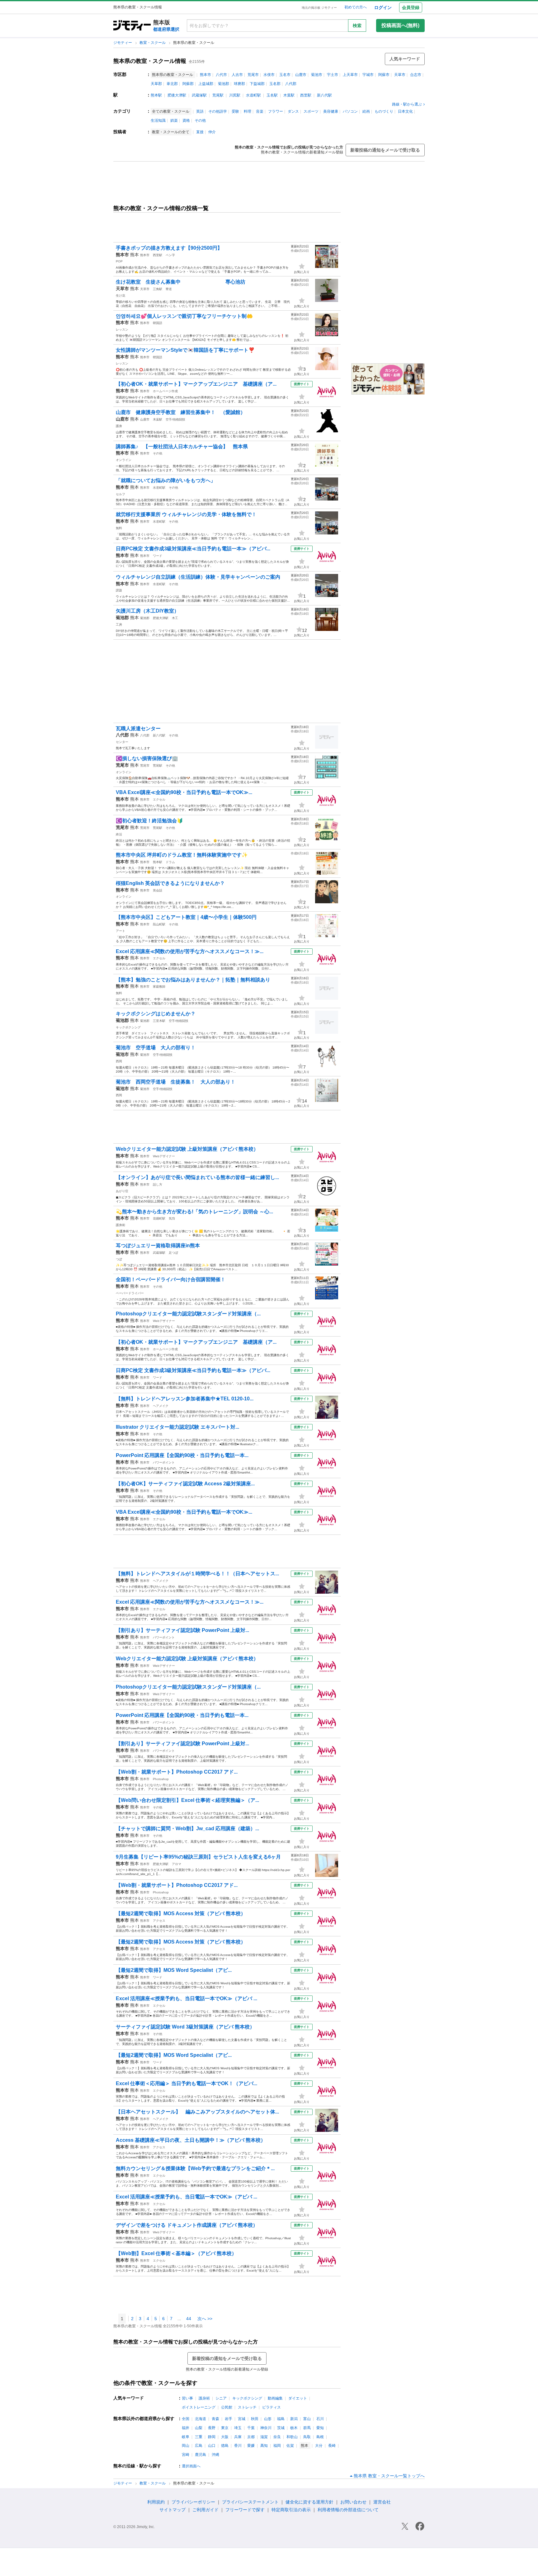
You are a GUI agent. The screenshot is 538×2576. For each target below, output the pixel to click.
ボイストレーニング (199, 2407)
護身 (119, 426)
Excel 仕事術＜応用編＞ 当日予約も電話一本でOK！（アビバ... (186, 2083)
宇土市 (333, 75)
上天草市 (350, 75)
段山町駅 (159, 924)
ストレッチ (247, 2407)
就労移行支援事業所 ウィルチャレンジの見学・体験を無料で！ (186, 514)
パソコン (350, 111)
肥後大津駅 (177, 95)
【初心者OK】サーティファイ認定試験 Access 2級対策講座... (185, 1484)
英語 (200, 111)
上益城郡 (206, 84)
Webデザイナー (164, 1156)
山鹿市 (301, 75)
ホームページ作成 (165, 391)
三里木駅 (159, 1021)
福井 (186, 2428)
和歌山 (292, 2437)
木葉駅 (289, 95)
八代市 (221, 75)
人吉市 (237, 75)
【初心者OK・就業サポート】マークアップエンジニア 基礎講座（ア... (196, 384)
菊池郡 (224, 84)
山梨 (199, 2428)
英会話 (158, 890)
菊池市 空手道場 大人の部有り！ (156, 1048)
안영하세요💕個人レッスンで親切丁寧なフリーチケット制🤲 (184, 316)
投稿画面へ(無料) (400, 25)
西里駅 (306, 95)
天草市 (400, 75)
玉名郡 (275, 84)
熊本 (134, 255)
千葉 (251, 2428)
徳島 (225, 2446)
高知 (264, 2446)
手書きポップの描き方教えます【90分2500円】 (169, 248)
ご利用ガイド (205, 2510)
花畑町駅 (159, 1218)
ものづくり (384, 111)
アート (120, 931)
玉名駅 (272, 95)
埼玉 (238, 2428)
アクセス (159, 1921)
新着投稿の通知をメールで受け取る (385, 150)
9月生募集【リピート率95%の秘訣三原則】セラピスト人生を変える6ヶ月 (198, 1857)
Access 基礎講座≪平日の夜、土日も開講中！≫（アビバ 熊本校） (191, 2140)
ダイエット (298, 2398)
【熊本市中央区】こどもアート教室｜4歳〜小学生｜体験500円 (186, 917)
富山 (307, 2419)
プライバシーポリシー (193, 2502)
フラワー (276, 111)
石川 (320, 2419)
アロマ (177, 1864)
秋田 (255, 2419)
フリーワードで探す (245, 2510)
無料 (119, 528)
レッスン (122, 329)
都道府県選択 (166, 29)
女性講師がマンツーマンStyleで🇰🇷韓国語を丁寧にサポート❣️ (185, 350)
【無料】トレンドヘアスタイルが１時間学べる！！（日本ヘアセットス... (197, 1574)
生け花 (120, 296)
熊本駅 (156, 95)
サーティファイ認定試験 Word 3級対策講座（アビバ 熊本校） (185, 2027)
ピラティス (271, 2407)
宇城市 (368, 75)
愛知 (320, 2428)
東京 (225, 2428)
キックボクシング (128, 1027)
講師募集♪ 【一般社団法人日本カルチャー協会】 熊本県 (182, 447)
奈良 (277, 2437)
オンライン (124, 460)
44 (189, 2319)
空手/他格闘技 (175, 419)
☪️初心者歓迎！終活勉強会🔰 (149, 821)
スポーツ (311, 111)
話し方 (158, 1185)
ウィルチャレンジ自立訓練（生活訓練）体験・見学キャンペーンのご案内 (198, 577)
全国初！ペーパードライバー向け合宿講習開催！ (171, 1279)
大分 (319, 2446)
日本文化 (405, 111)
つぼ (119, 1259)
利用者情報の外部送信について (348, 2510)
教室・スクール (153, 43)
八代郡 (291, 84)
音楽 (260, 111)
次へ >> (205, 2319)
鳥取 (307, 2437)
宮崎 (186, 2455)
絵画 (366, 111)
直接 (200, 132)
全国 (186, 2419)
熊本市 (205, 75)
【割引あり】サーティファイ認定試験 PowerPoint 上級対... (182, 1630)
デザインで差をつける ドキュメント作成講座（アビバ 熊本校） (187, 2225)
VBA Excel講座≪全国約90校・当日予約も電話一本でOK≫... (184, 792)
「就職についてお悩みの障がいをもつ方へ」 (166, 480)
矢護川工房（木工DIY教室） (147, 611)
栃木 (294, 2428)
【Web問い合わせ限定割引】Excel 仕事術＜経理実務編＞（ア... (187, 1800)
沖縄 (215, 2455)
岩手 (229, 2419)
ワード (158, 556)
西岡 (119, 1061)
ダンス (293, 111)
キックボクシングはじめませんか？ (156, 1014)
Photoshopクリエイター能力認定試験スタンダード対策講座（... (188, 1314)
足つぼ (173, 1253)
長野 (212, 2428)
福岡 (277, 2446)
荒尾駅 (218, 95)
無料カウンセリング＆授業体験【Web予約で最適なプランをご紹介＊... (195, 2168)
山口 (212, 2446)
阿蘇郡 (188, 84)
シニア (221, 2398)
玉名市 (285, 75)
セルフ (120, 494)
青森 (215, 2419)
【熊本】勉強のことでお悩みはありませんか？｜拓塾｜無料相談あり (193, 980)
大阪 (225, 2437)
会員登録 (411, 7)
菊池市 (317, 75)
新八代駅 (324, 95)
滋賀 (264, 2437)
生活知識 (158, 120)
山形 (268, 2419)
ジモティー (123, 43)
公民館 (227, 2407)
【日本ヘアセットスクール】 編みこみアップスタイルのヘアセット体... (197, 2112)
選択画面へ (191, 2466)
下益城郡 (257, 84)
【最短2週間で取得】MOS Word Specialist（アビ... (174, 1970)
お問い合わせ (353, 2502)
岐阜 (186, 2437)
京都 (251, 2437)
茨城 (281, 2428)
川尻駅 (235, 95)
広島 (199, 2446)
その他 (200, 120)
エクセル (159, 799)
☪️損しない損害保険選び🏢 (147, 758)
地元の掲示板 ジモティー (319, 8)
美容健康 (331, 111)
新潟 (294, 2419)
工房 (119, 625)
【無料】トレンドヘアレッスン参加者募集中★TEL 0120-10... (185, 1399)
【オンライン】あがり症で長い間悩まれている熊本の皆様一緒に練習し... (197, 1177)
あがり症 (122, 1191)
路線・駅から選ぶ (407, 104)
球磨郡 (239, 84)
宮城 (242, 2419)
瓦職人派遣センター (138, 729)
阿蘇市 (384, 75)
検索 (357, 26)
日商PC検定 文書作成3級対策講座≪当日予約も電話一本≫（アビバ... (193, 549)
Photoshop (161, 1779)
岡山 (186, 2446)
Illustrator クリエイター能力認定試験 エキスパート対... (177, 1427)
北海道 (201, 2419)
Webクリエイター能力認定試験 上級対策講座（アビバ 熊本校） (187, 1149)
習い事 (187, 2398)
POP (119, 261)
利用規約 (156, 2502)
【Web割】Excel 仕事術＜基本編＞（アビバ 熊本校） (176, 2253)
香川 (238, 2446)
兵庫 (238, 2437)
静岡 (212, 2437)
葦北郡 (172, 84)
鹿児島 (201, 2455)
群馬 (307, 2428)
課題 (119, 590)
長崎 (332, 2446)
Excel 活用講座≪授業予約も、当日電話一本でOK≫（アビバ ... (186, 1998)
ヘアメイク (161, 1406)
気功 (172, 1218)
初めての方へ (356, 7)
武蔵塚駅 (199, 95)
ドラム (170, 862)
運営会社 (382, 2502)
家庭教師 (159, 987)
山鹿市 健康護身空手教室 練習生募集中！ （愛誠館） (181, 412)
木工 (175, 618)
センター (122, 742)
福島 (281, 2419)
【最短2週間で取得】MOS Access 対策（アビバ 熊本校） (181, 1913)
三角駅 (158, 289)
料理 (248, 111)
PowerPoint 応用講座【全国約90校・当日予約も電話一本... (182, 1455)
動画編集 (275, 2398)
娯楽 (174, 120)
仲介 (212, 132)
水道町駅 (253, 95)
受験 (235, 111)
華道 (169, 289)
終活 (119, 834)
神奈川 (266, 2428)
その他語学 (218, 111)
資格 (186, 120)
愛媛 (251, 2446)
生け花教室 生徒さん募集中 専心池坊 (181, 282)
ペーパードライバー (130, 1293)
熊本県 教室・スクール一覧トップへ (389, 2476)
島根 (320, 2437)
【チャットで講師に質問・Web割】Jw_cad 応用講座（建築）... (187, 1829)
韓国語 (158, 323)
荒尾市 (253, 75)
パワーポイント (164, 1462)
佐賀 (290, 2446)
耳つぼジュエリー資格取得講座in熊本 (158, 1246)
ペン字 (170, 255)
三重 (199, 2437)
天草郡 (156, 84)
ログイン (383, 7)
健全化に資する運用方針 (309, 2502)
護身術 (120, 1225)
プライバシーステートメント (250, 2502)
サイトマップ (172, 2510)
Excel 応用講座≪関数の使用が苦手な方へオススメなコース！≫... (190, 951)
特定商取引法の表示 (291, 2510)
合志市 (416, 75)
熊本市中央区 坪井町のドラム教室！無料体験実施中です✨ (182, 855)
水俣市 (269, 75)
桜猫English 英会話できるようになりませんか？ (170, 883)
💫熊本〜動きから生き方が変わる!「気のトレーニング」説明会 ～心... (194, 1212)
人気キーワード (405, 59)
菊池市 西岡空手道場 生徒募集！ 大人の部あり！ (176, 1082)
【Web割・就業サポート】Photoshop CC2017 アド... (177, 1772)
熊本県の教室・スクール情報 (150, 61)
